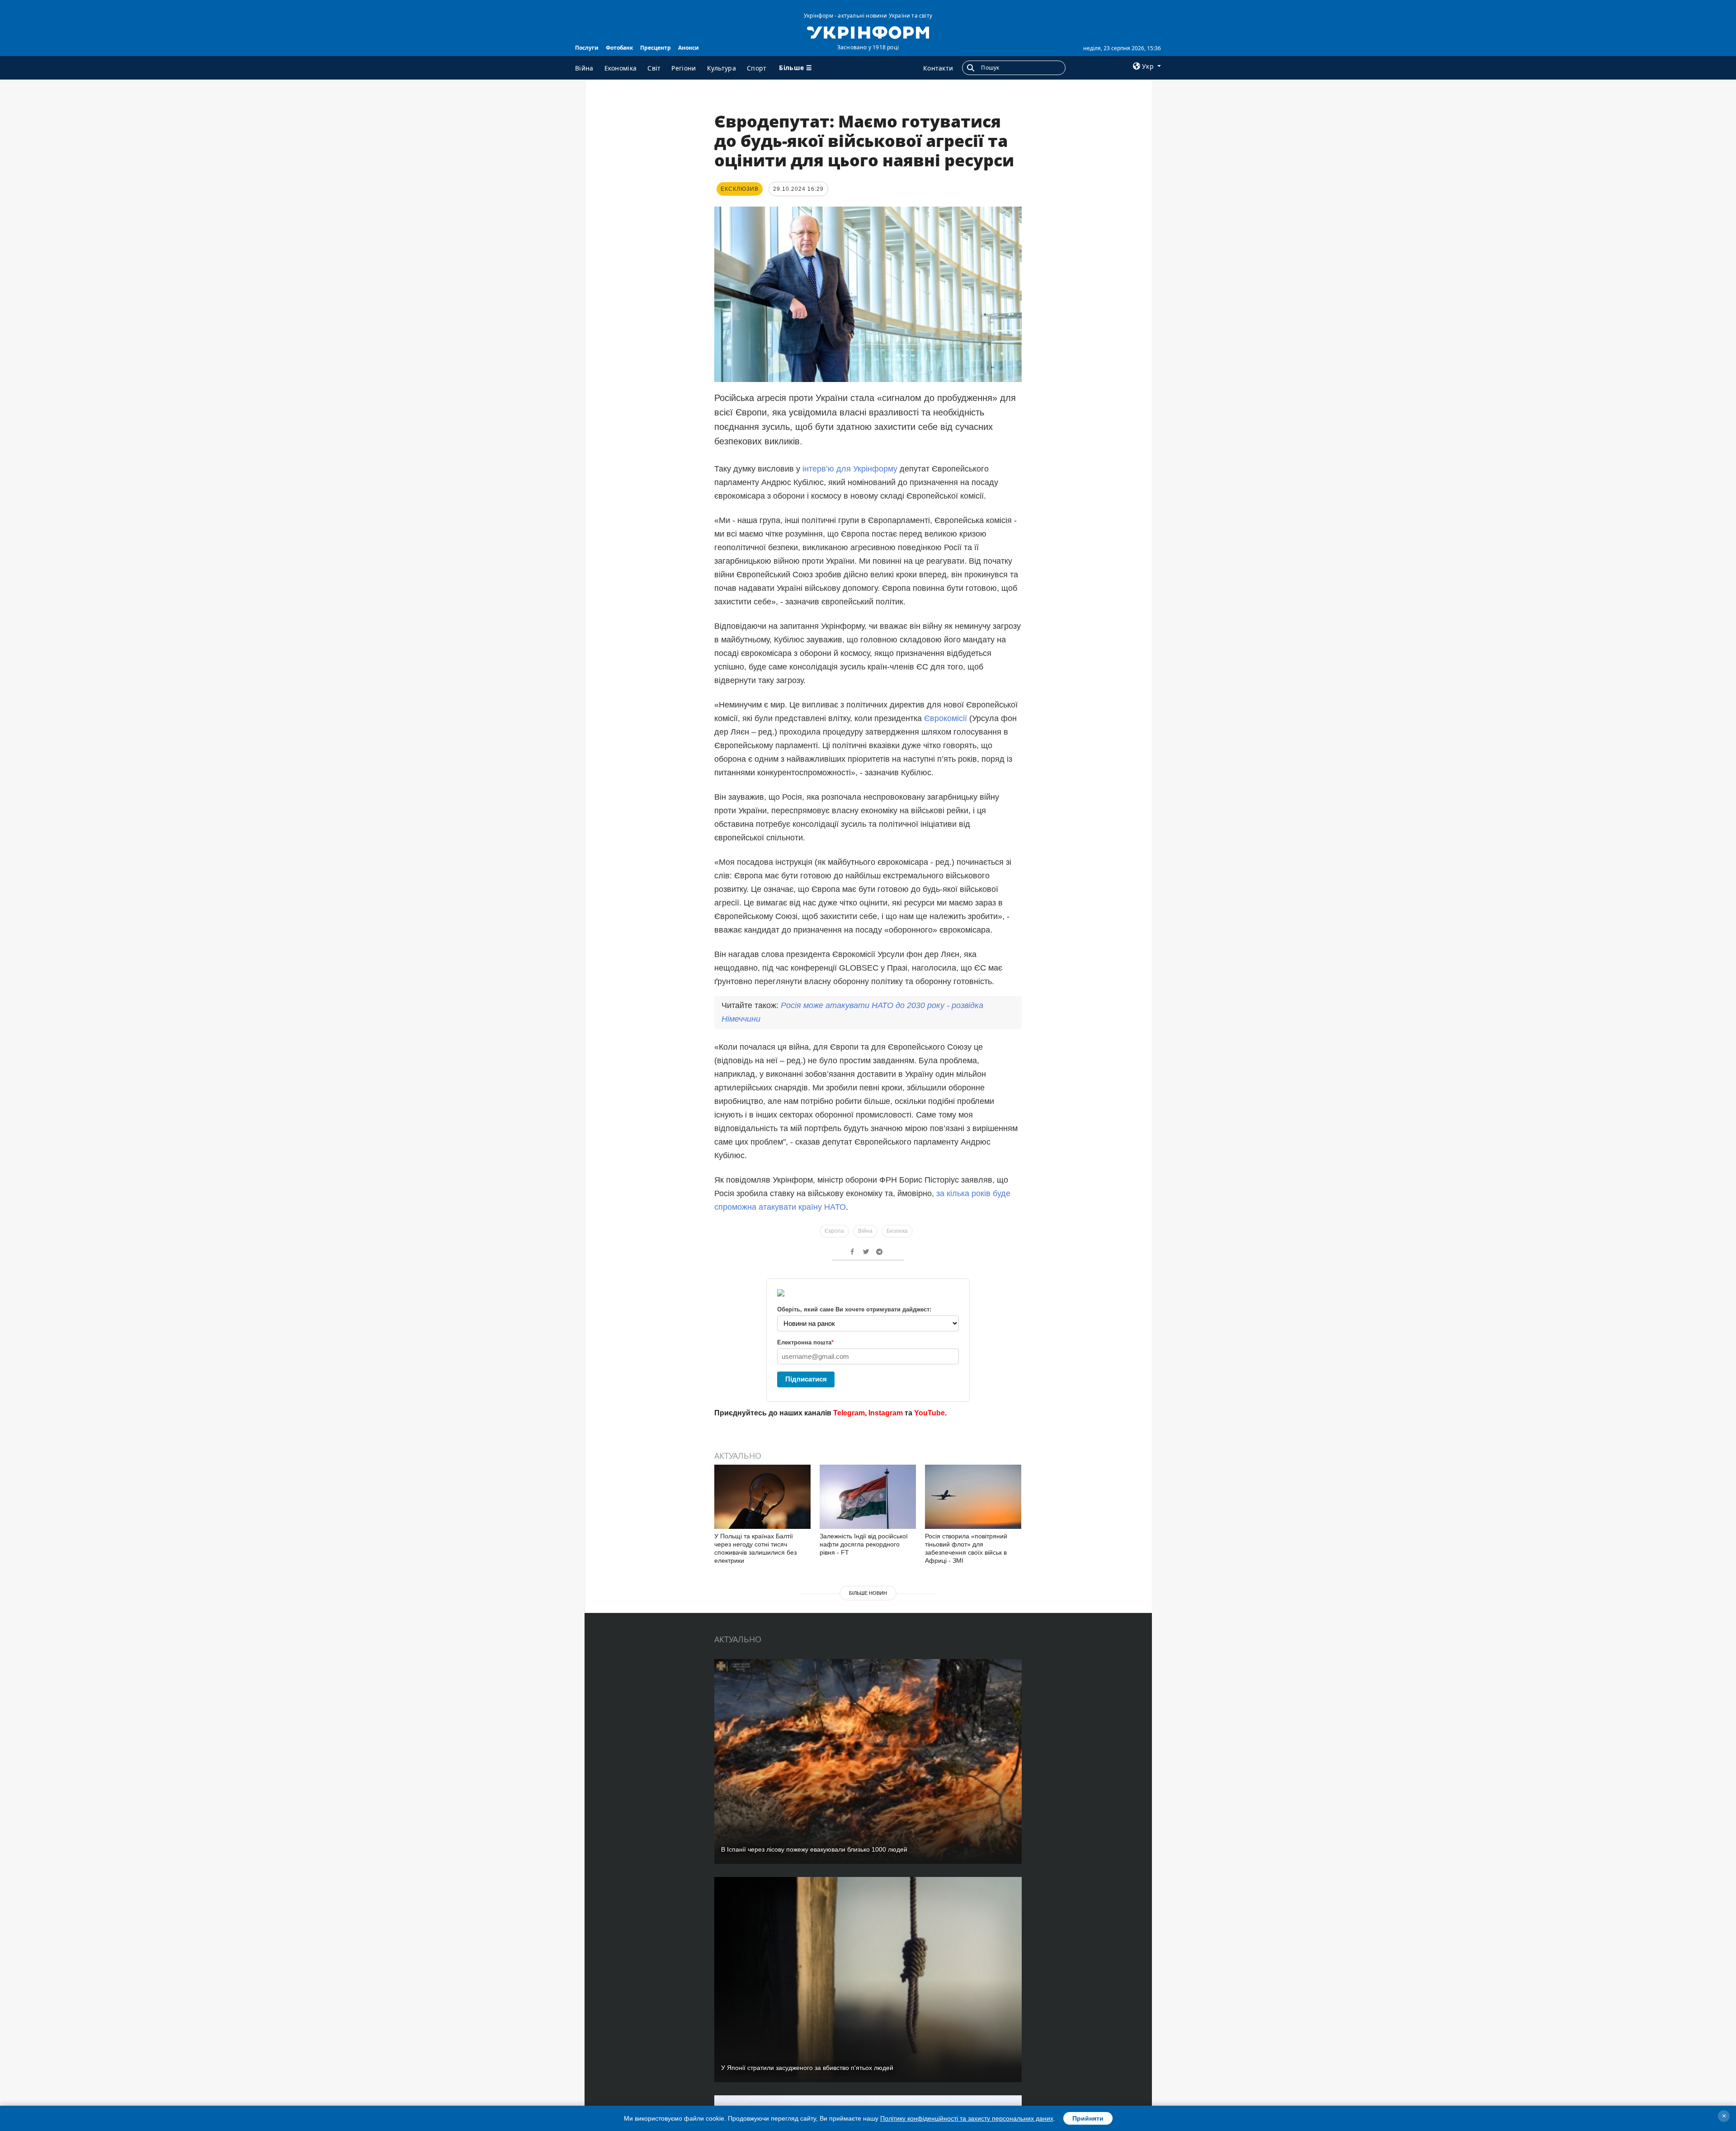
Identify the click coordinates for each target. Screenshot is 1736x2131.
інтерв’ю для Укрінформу (849, 469)
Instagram (886, 1413)
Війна (584, 68)
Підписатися (806, 1379)
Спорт (757, 68)
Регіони (684, 68)
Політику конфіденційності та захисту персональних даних (967, 2118)
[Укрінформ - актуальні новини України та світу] (868, 32)
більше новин (868, 1593)
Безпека (897, 1231)
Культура (722, 68)
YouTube (929, 1413)
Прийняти (1088, 2118)
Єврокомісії (947, 718)
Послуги (587, 48)
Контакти (938, 68)
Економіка (621, 68)
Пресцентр (656, 48)
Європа (834, 1231)
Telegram (849, 1413)
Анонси (689, 48)
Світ (654, 68)
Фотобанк (619, 48)
